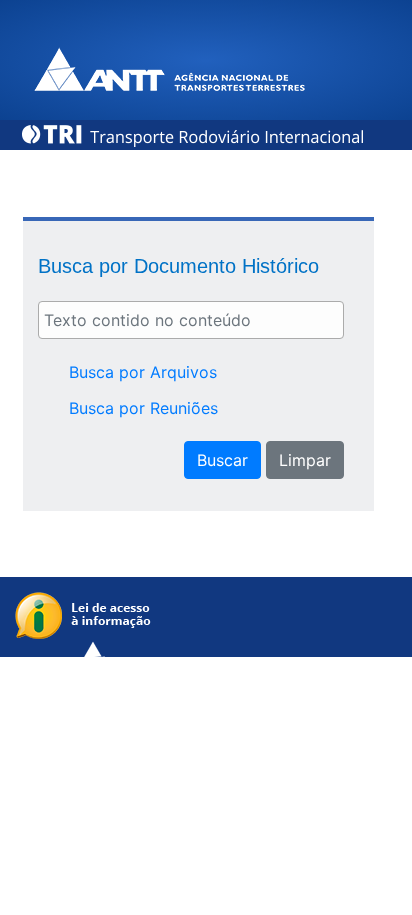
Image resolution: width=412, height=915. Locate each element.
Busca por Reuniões (143, 408)
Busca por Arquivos (143, 372)
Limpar (305, 460)
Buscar (222, 460)
